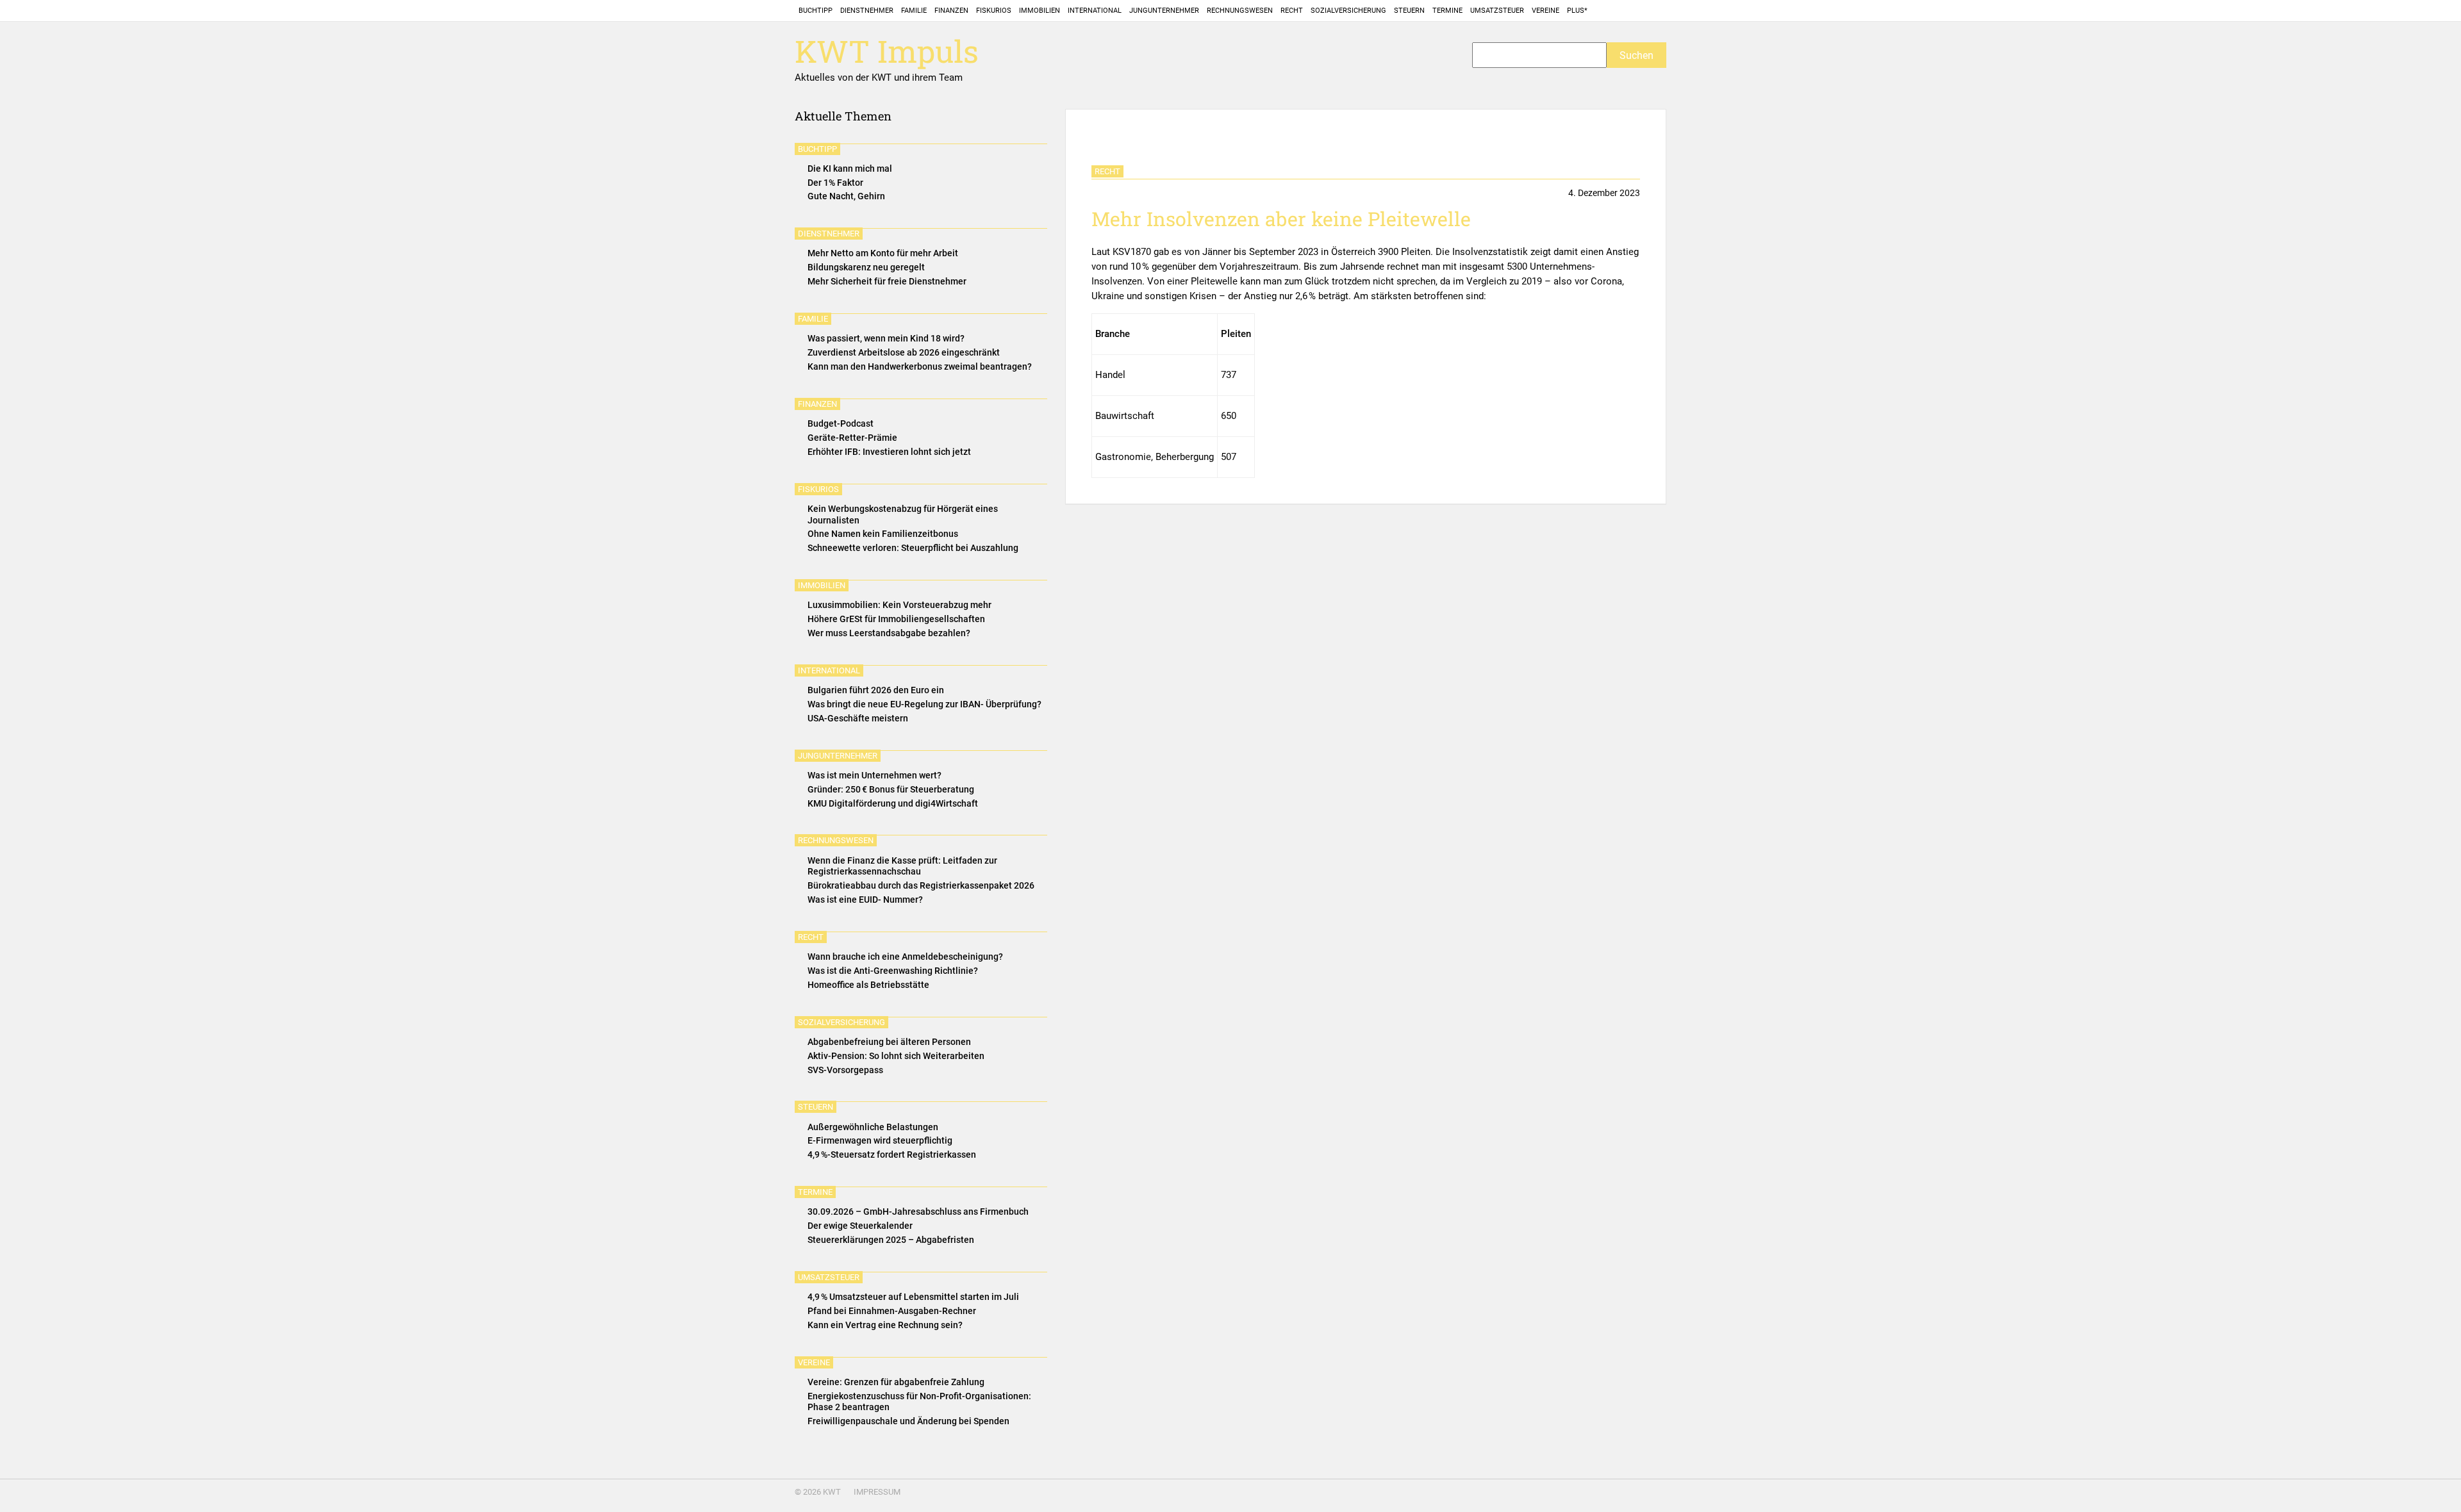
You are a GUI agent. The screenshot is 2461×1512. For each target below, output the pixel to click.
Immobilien (1040, 11)
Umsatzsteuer (1497, 11)
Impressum (877, 1492)
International (1095, 11)
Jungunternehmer (1164, 11)
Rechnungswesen (1240, 11)
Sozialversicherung (1348, 11)
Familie (914, 11)
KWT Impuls (887, 52)
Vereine (1545, 11)
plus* (1577, 11)
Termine (1447, 11)
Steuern (1409, 11)
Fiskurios (994, 11)
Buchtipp (816, 11)
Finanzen (951, 11)
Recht (1292, 11)
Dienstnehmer (867, 11)
